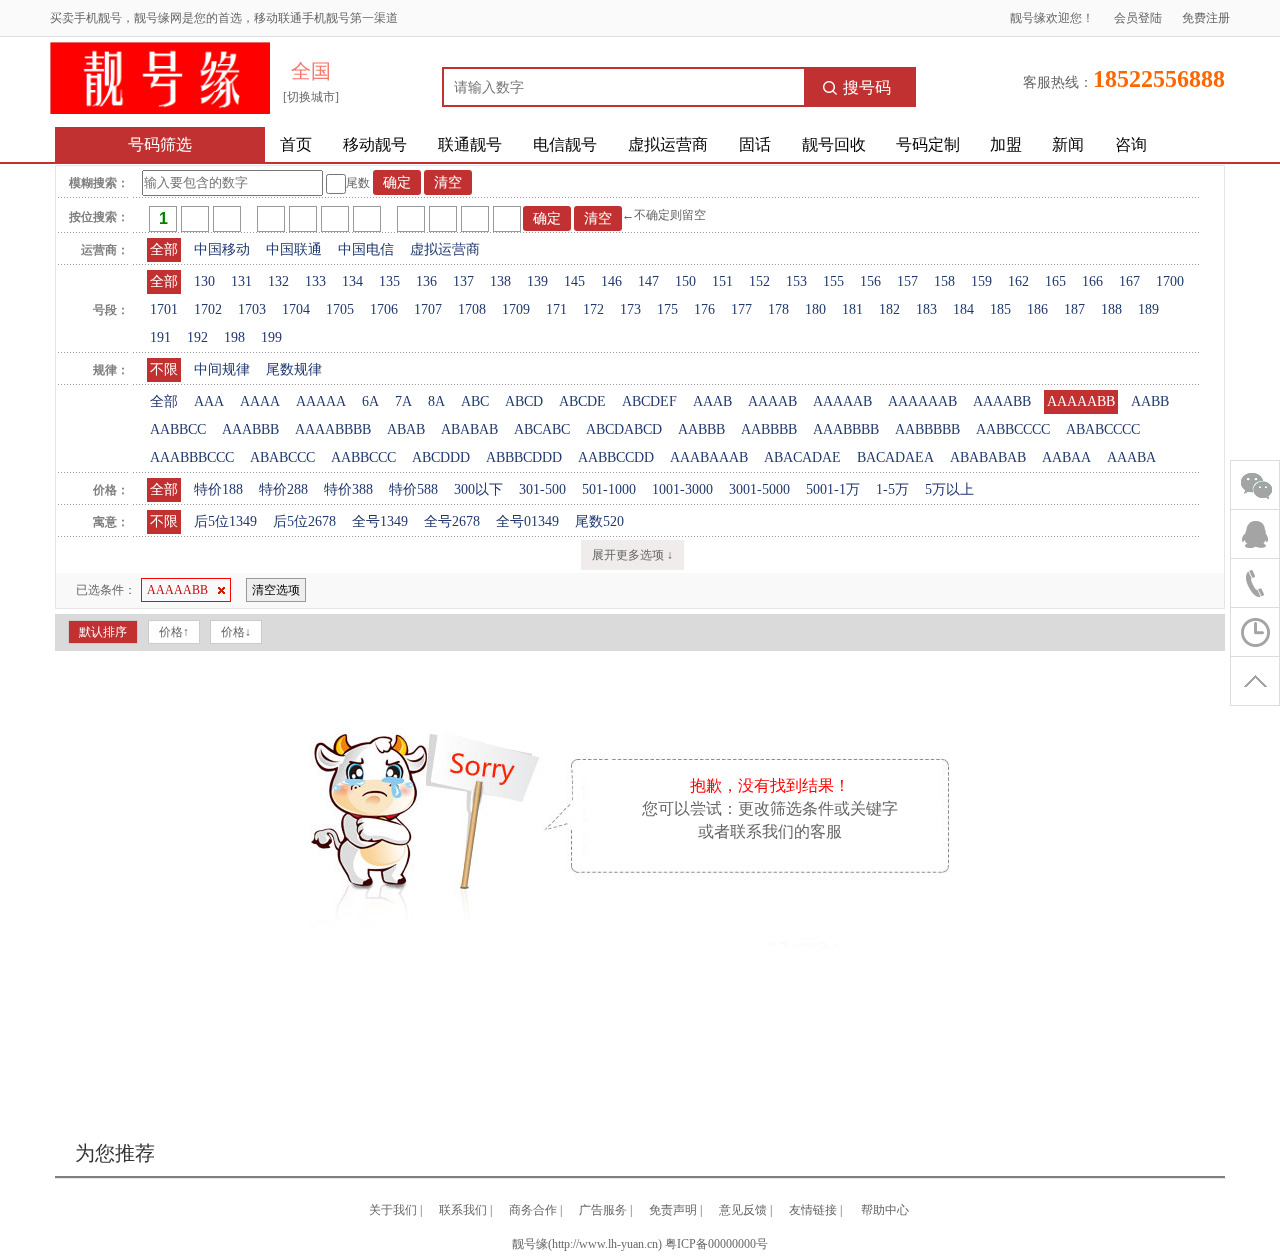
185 (1000, 309)
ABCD (524, 401)
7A (403, 401)
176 (704, 309)
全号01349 (527, 521)
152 (759, 281)
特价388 (348, 489)
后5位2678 (304, 521)
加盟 (1006, 144)
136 (426, 281)
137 (463, 281)
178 (778, 309)
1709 (516, 309)
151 (722, 281)
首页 (296, 144)
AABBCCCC (1013, 429)
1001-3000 (682, 489)
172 (593, 309)
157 (907, 281)
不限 (164, 369)
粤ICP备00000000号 (716, 1244)
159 (981, 281)
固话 (755, 144)
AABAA (1066, 457)
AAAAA (321, 401)
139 (537, 281)
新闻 (1068, 144)
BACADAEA (895, 457)
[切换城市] (311, 97)
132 (278, 281)
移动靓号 (375, 144)
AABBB (701, 429)
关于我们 (393, 1210)
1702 (208, 309)
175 (667, 309)
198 (234, 337)
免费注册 (1206, 18)
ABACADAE (802, 457)
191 (160, 337)
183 (926, 309)
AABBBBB (927, 429)
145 (574, 281)
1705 (340, 309)
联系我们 (463, 1210)
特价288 (283, 489)
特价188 (218, 489)
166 (1092, 281)
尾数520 (599, 521)
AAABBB (250, 429)
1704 (296, 309)
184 (963, 309)
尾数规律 (294, 369)
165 (1055, 281)
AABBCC (178, 429)
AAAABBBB (333, 429)
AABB (1150, 401)
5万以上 (949, 489)
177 (741, 309)
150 (685, 281)
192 (197, 337)
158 (944, 281)
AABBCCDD (616, 457)
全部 (164, 249)
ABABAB (469, 429)
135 (389, 281)
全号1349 (380, 521)
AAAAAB (842, 401)
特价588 (413, 489)
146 (611, 281)
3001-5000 (759, 489)
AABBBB (769, 429)
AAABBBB (846, 429)
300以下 (478, 489)
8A (436, 401)
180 (815, 309)
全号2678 (452, 521)
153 (796, 281)
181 (852, 309)
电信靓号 (565, 144)
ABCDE (582, 401)
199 (271, 337)
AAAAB (772, 401)
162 (1018, 281)
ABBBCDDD (524, 457)
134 (352, 281)
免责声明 (673, 1210)
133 (315, 281)
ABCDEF (649, 401)
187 (1074, 309)
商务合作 (533, 1210)
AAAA (260, 401)
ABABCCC (282, 457)
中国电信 (366, 249)
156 (870, 281)
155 (833, 281)
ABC (475, 401)
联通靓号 (470, 144)
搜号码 (867, 87)
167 (1129, 281)
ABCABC (542, 429)
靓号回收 (834, 144)
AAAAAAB (922, 401)
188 (1111, 309)
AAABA (1131, 457)
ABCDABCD (624, 429)
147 (648, 281)
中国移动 (222, 249)
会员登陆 (1138, 18)
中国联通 (294, 249)
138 (500, 281)
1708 (472, 309)
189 (1148, 309)
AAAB (712, 401)
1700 (1170, 281)
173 (630, 309)
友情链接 (813, 1210)
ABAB (406, 429)
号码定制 (928, 144)
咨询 (1131, 144)
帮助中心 (885, 1210)
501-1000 (609, 489)
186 (1037, 309)
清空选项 (276, 590)
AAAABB (1002, 401)
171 (556, 309)
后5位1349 (225, 521)
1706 (384, 309)
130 (204, 281)
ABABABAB (988, 457)
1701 (164, 309)
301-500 (542, 489)
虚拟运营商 (668, 144)
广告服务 (603, 1210)
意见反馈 (743, 1210)
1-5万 (892, 489)
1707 (428, 309)
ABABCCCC (1103, 429)
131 (241, 281)
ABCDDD (441, 457)
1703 (252, 309)
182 (889, 309)
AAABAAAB (709, 457)
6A (370, 401)
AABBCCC (363, 457)
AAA (209, 401)
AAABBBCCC (192, 457)
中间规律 (222, 369)
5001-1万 (833, 489)
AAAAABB (1081, 401)
